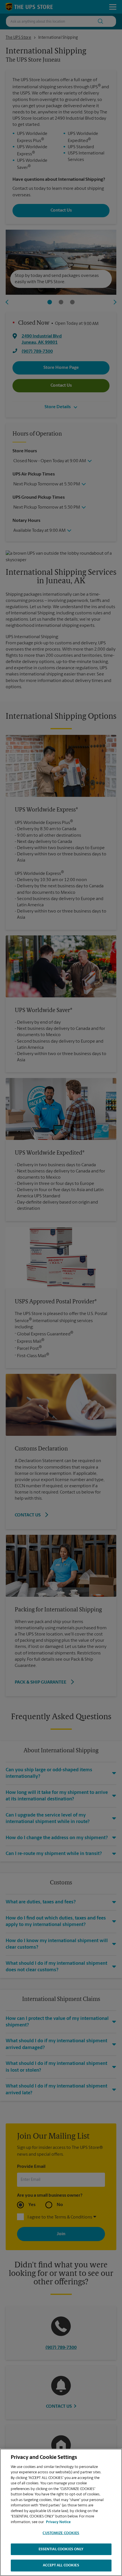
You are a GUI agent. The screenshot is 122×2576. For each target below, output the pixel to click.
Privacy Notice (58, 2522)
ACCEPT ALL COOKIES (61, 2565)
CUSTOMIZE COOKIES (61, 2533)
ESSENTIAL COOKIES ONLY (61, 2549)
